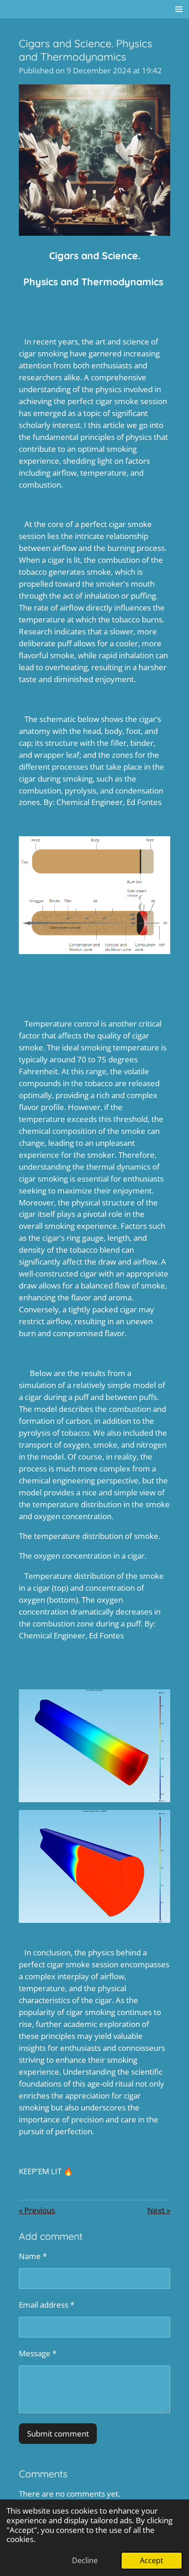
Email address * (47, 2304)
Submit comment (58, 2433)
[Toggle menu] (179, 9)
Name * (33, 2256)
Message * (38, 2353)
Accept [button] (152, 2560)
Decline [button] (85, 2560)
